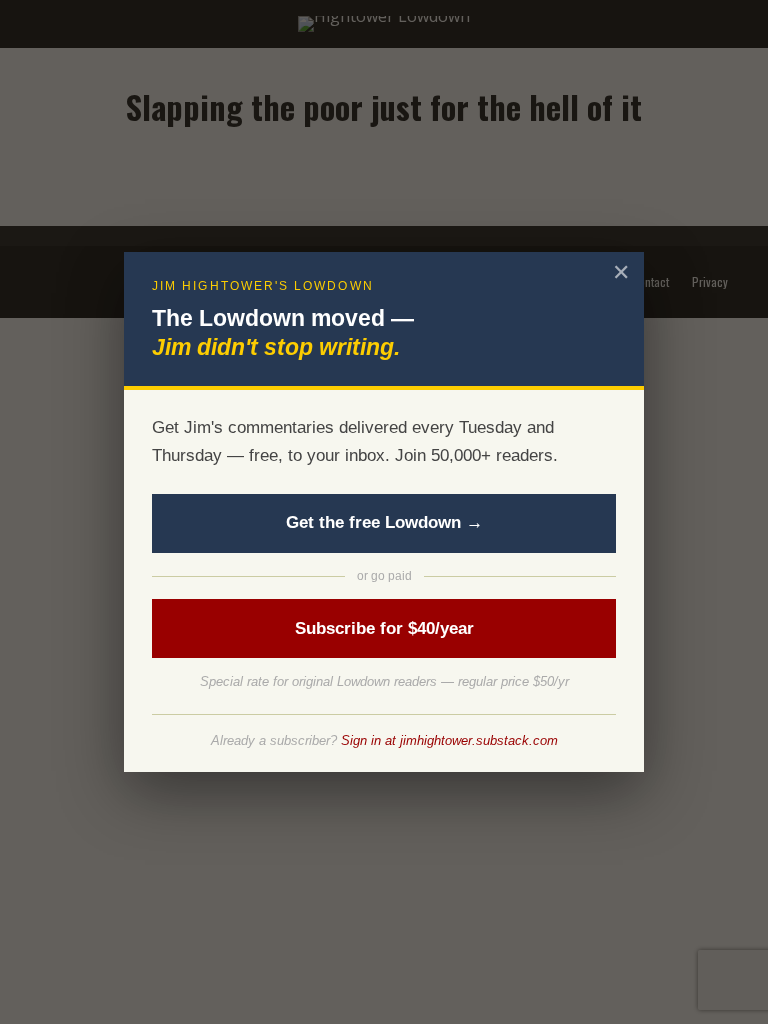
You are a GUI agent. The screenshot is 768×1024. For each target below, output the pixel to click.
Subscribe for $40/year (384, 628)
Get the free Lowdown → (384, 522)
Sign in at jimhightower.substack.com (449, 740)
